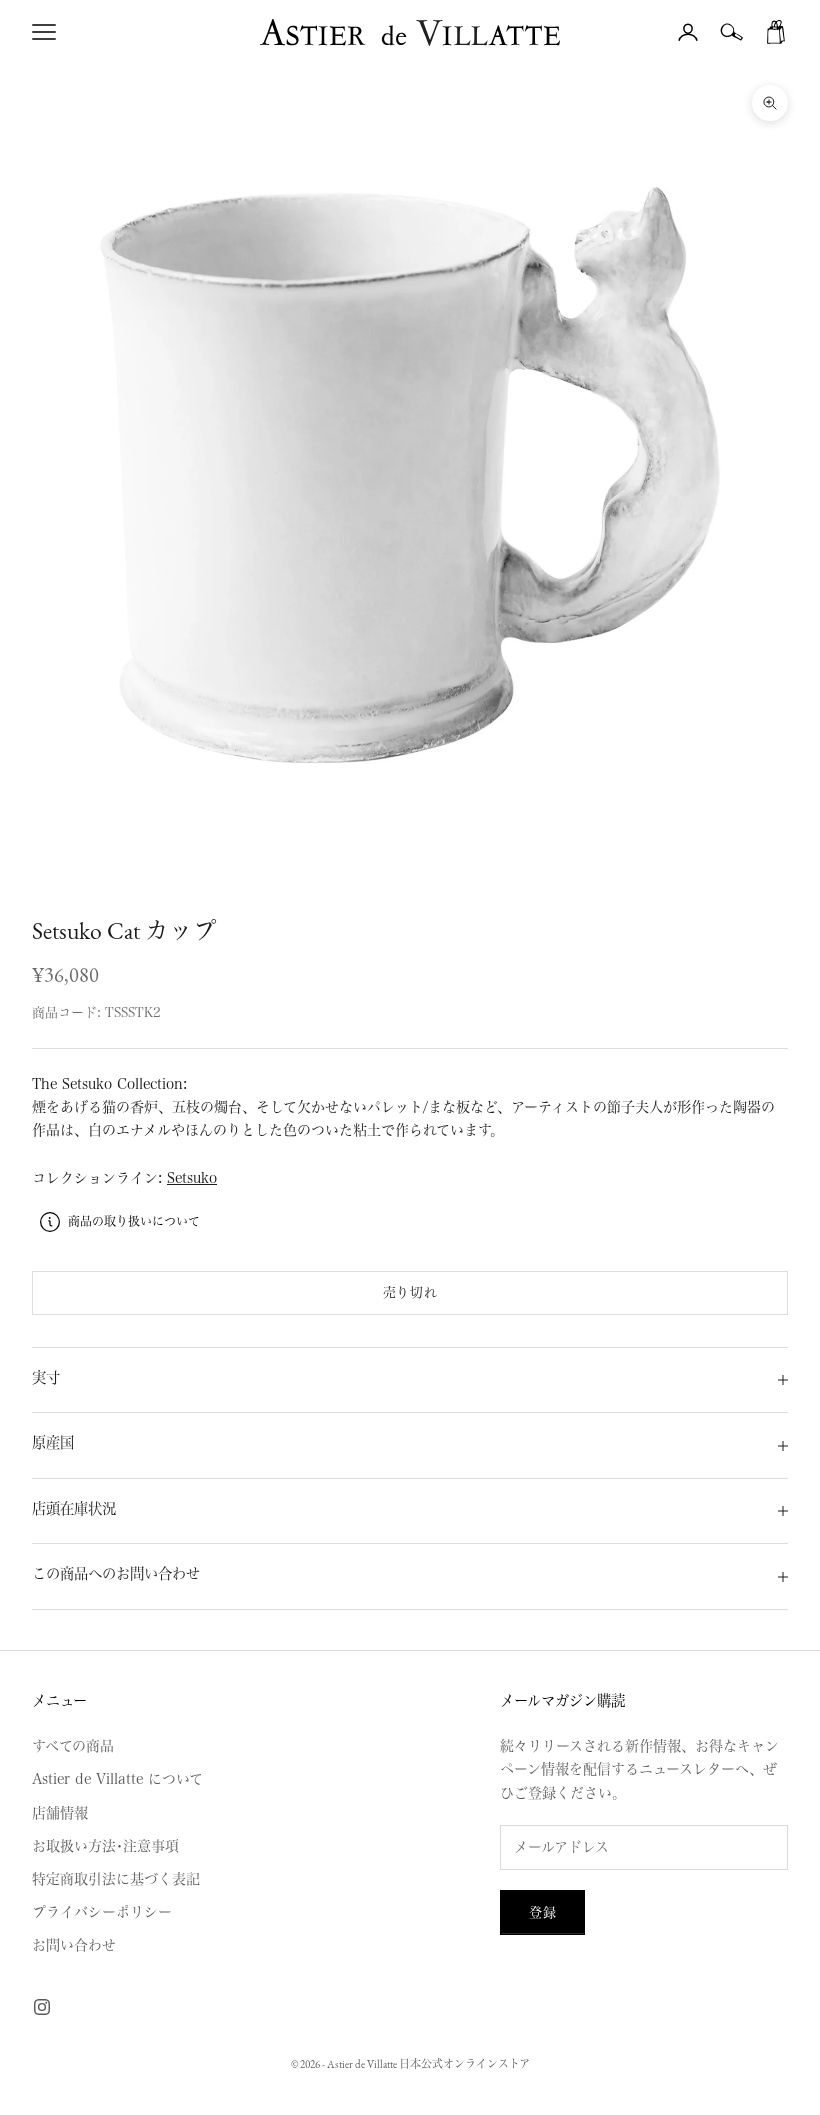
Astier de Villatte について (117, 1779)
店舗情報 (60, 1813)
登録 (542, 1912)
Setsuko (192, 1178)
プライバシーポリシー (102, 1912)
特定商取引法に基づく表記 (116, 1879)
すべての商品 (73, 1746)
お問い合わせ (74, 1945)
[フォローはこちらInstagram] (42, 2007)
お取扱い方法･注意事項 (105, 1846)
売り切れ (410, 1292)
